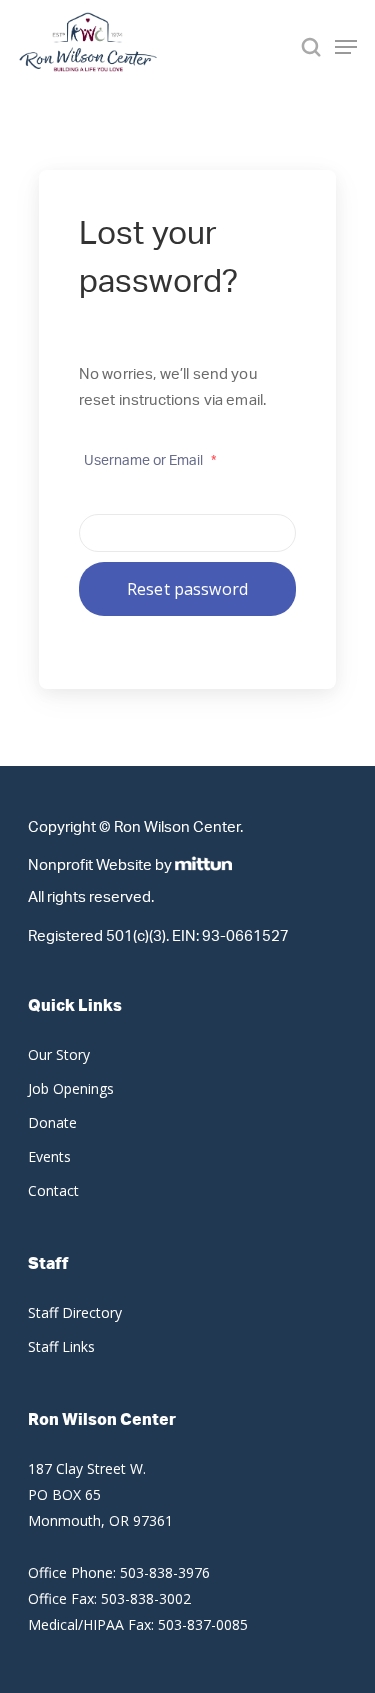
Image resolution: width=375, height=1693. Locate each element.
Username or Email (150, 461)
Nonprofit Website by (100, 864)
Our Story (59, 1054)
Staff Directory (75, 1312)
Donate (52, 1122)
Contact (53, 1190)
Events (49, 1156)
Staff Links (61, 1346)
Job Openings (71, 1088)
